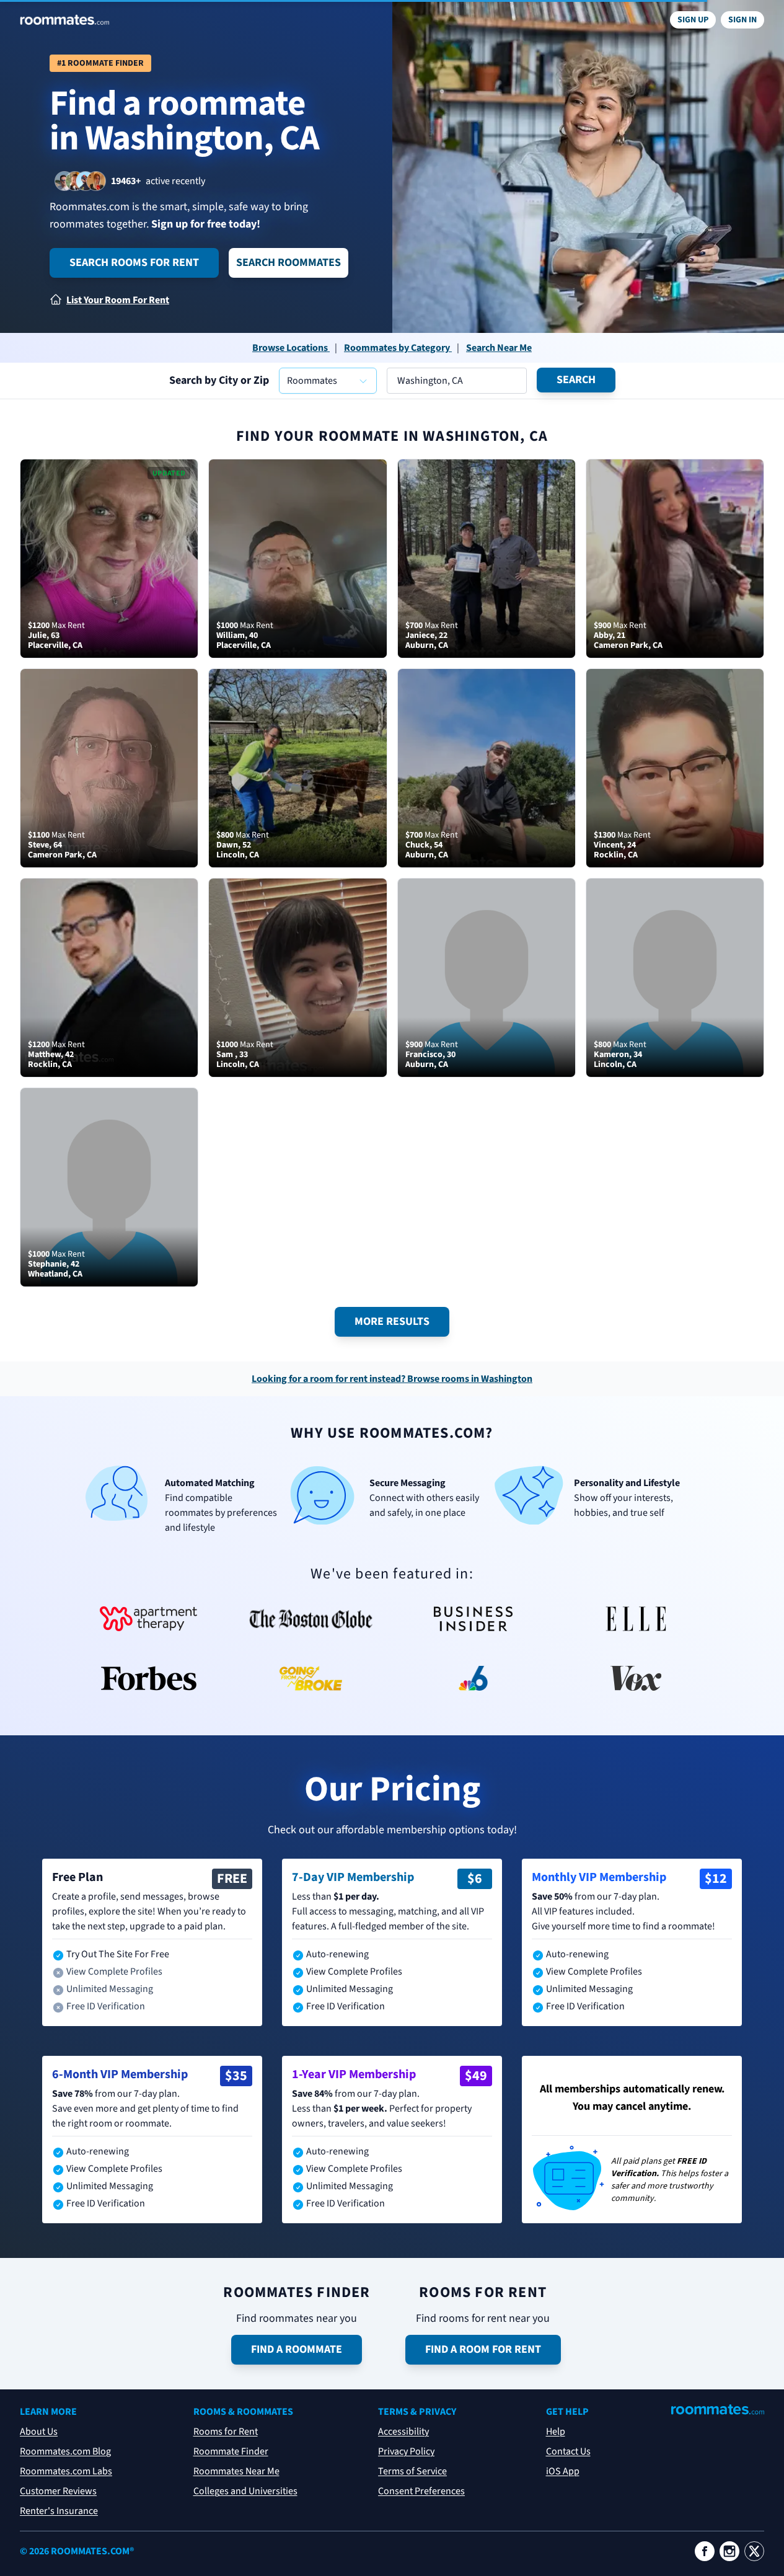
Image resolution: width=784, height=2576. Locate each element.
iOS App (563, 2471)
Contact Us (568, 2451)
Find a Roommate (297, 2349)
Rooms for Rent (226, 2432)
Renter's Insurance (59, 2511)
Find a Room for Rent (483, 2349)
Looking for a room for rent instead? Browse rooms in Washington (392, 1379)
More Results (392, 1321)
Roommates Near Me (236, 2471)
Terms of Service (412, 2471)
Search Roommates (288, 263)
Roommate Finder (231, 2451)
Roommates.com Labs (66, 2471)
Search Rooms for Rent (134, 263)
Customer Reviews (58, 2491)
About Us (39, 2432)
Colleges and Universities (245, 2491)
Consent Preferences (421, 2491)
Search (576, 380)
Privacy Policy (406, 2451)
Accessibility (403, 2432)
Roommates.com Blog (65, 2451)
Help (556, 2432)
